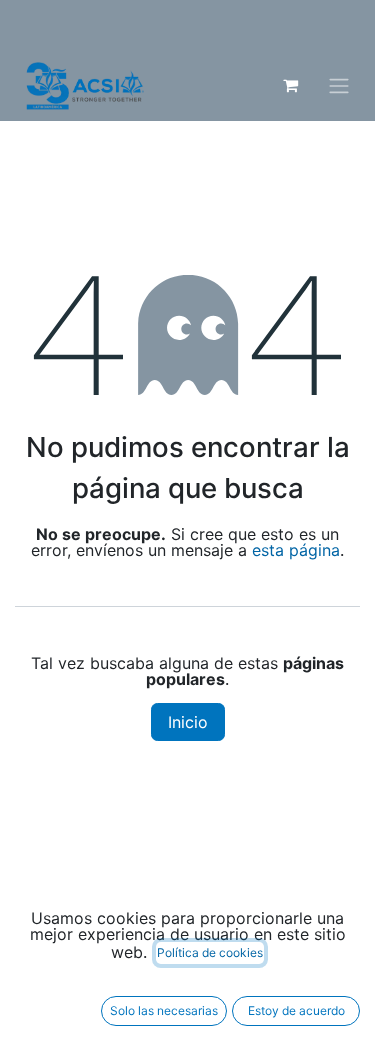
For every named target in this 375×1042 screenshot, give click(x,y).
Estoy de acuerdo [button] (296, 1010)
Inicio (188, 722)
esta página (296, 550)
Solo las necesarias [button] (164, 1010)
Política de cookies (210, 952)
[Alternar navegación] (339, 86)
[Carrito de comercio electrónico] (290, 85)
